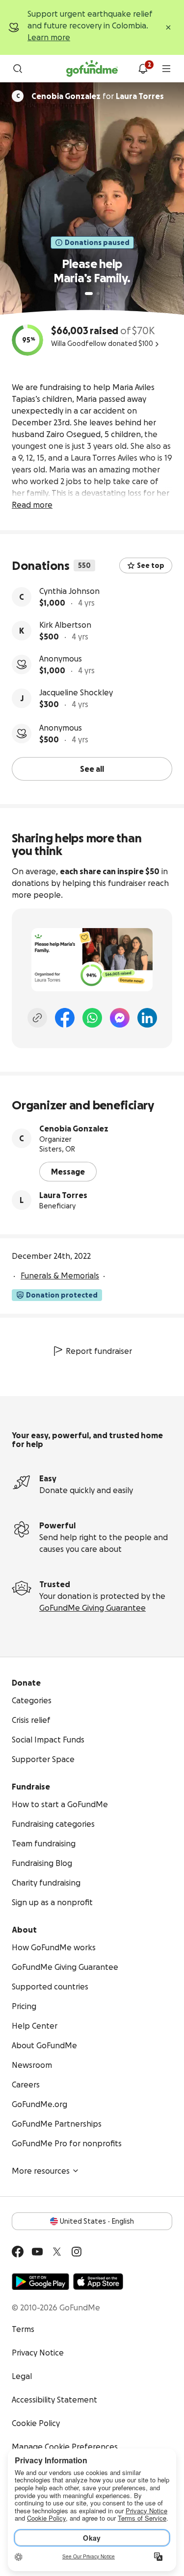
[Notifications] (143, 69)
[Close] (168, 27)
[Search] (18, 69)
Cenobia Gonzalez (74, 1129)
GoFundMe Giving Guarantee (92, 1608)
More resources (41, 2171)
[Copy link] (37, 1018)
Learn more (49, 37)
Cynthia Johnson (69, 591)
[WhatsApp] (92, 1018)
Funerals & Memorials (60, 1276)
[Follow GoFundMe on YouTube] (37, 2252)
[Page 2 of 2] (98, 294)
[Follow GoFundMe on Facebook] (18, 2252)
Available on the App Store (98, 2282)
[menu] (166, 69)
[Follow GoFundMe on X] (57, 2252)
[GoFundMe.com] (92, 69)
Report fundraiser (99, 1351)
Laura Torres (63, 1195)
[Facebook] (65, 1018)
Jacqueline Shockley (76, 692)
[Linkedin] (147, 1018)
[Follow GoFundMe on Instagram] (77, 2252)
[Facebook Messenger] (120, 1018)
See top (151, 565)
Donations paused (97, 243)
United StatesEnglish (97, 2221)
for (98, 96)
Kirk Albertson (65, 625)
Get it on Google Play (40, 2282)
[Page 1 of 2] (89, 294)
